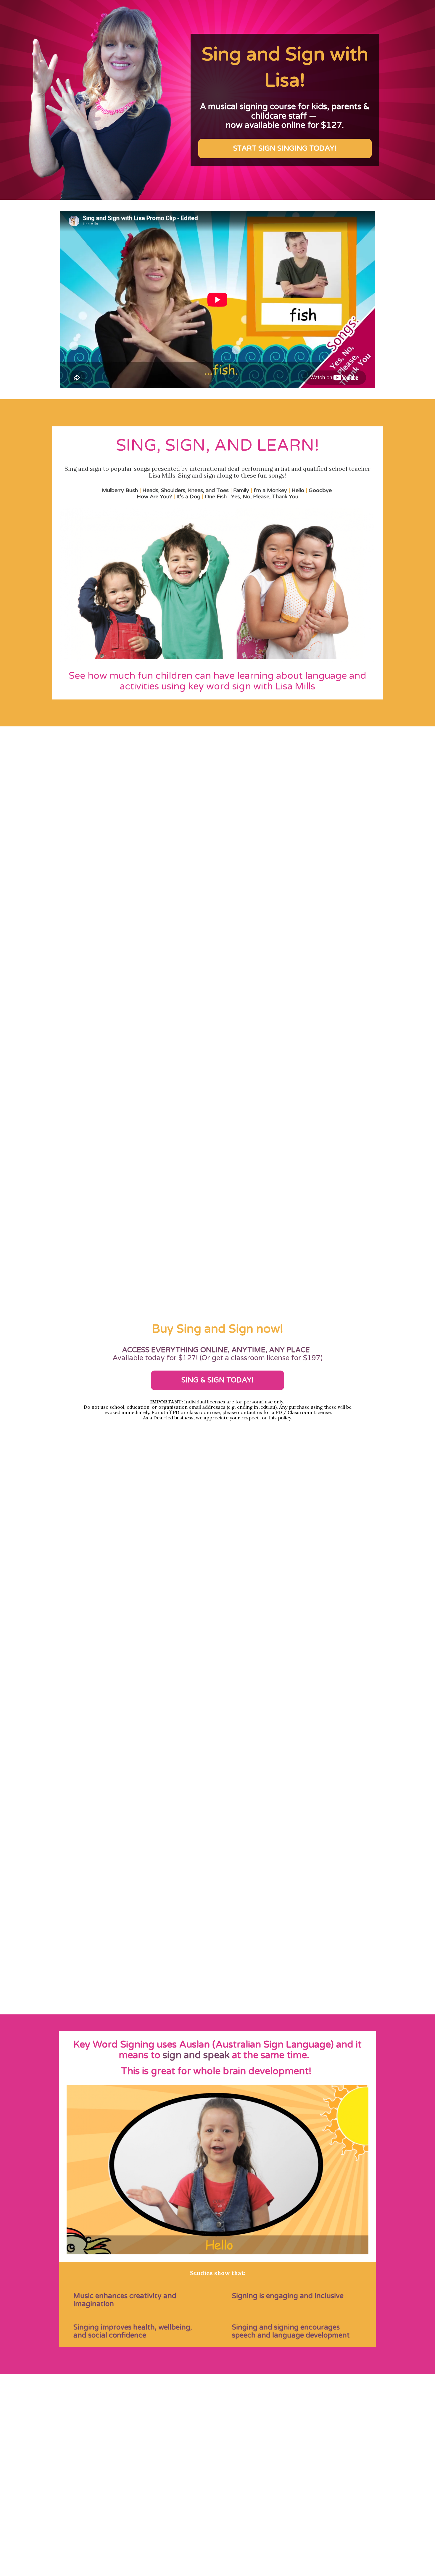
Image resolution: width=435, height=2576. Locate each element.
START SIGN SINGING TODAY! (285, 148)
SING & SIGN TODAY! (217, 1380)
